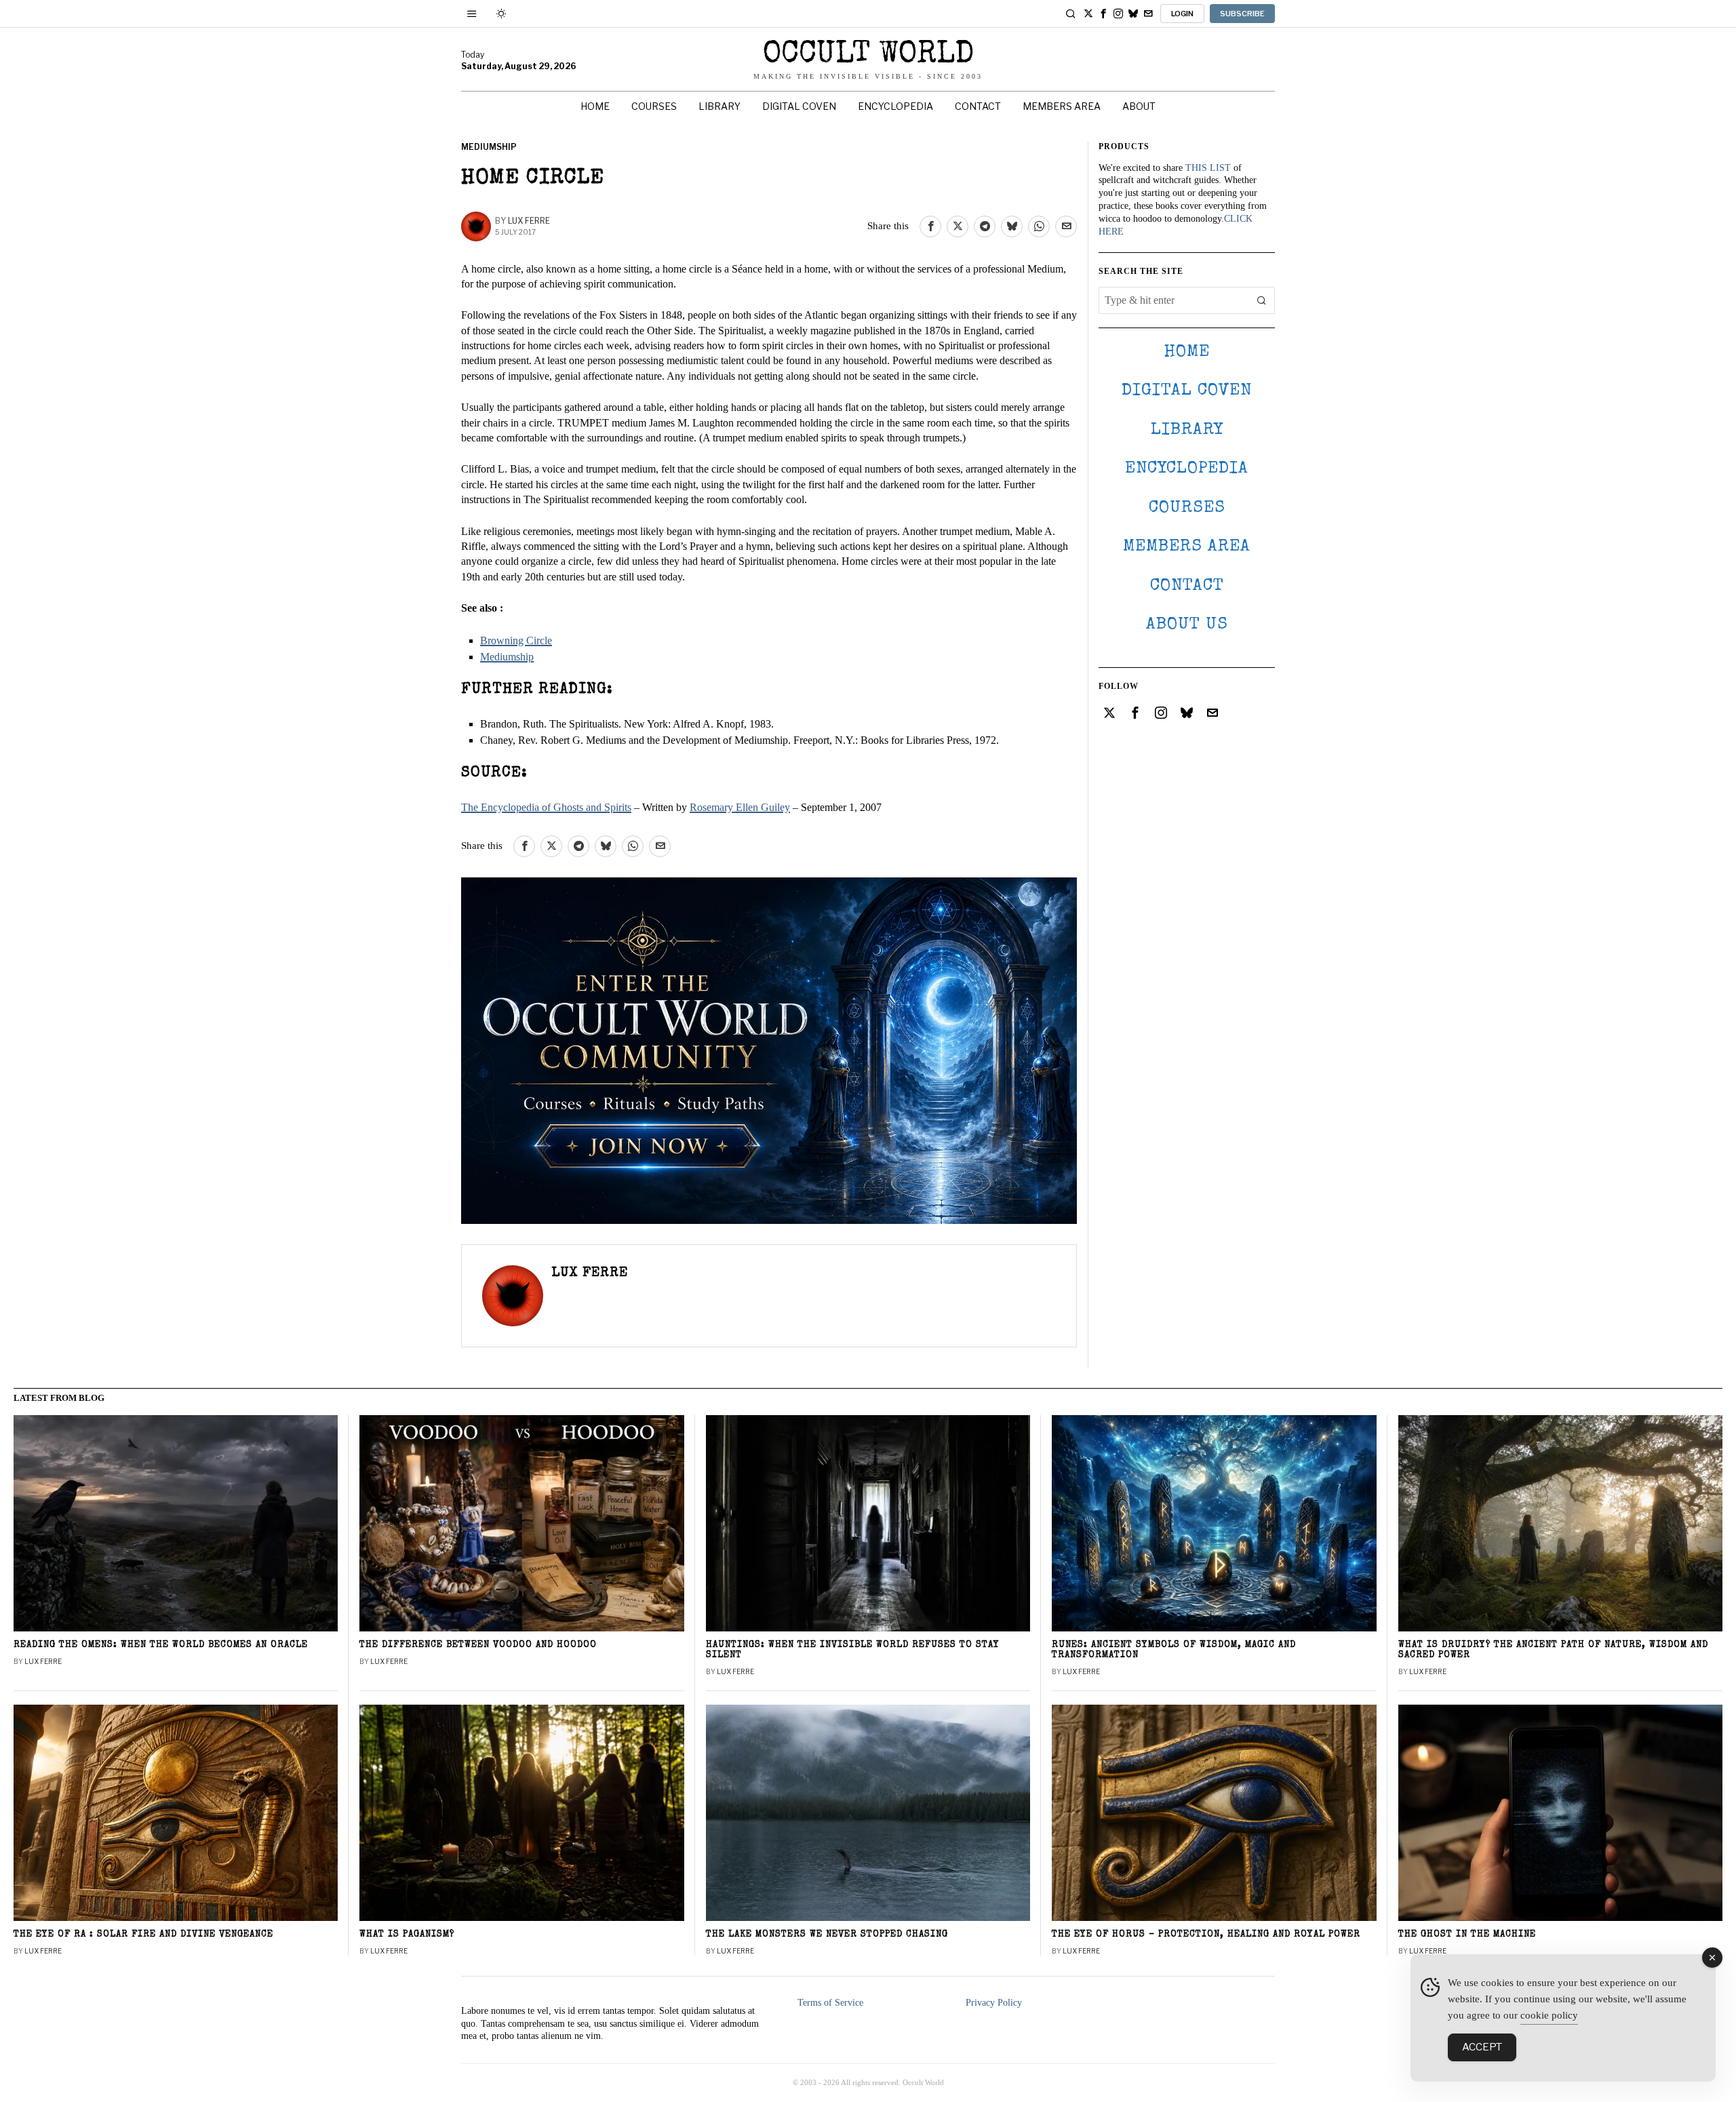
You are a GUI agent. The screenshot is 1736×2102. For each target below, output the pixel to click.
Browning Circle (516, 640)
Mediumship (489, 147)
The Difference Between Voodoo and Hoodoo (478, 1645)
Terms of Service (830, 2003)
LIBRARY (1187, 430)
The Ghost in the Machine (1467, 1935)
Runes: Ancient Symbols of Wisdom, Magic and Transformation (1174, 1650)
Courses (1187, 508)
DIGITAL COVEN (1187, 391)
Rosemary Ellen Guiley (740, 807)
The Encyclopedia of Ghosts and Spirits (546, 807)
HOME (1187, 352)
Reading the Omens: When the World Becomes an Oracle (161, 1645)
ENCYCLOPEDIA (1187, 469)
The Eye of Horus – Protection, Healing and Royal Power (1206, 1935)
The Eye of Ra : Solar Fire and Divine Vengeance (143, 1935)
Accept (1482, 2047)
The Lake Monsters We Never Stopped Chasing (827, 1935)
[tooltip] (1088, 14)
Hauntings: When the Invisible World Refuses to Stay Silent (853, 1650)
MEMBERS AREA (1187, 547)
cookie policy (1549, 2015)
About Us (1187, 625)
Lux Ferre (529, 221)
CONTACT (1187, 586)
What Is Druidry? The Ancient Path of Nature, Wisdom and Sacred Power (1553, 1650)
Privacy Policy (994, 2003)
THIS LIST (1208, 168)
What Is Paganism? (407, 1935)
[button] (1261, 300)
